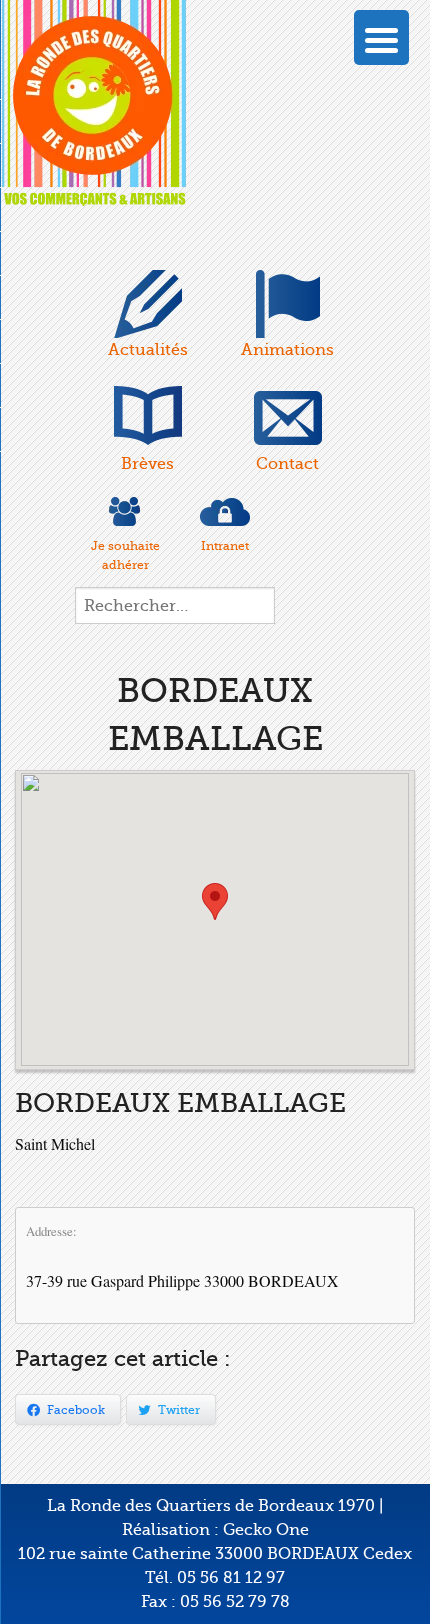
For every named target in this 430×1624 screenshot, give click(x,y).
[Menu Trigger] (381, 37)
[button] (215, 901)
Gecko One (266, 1530)
